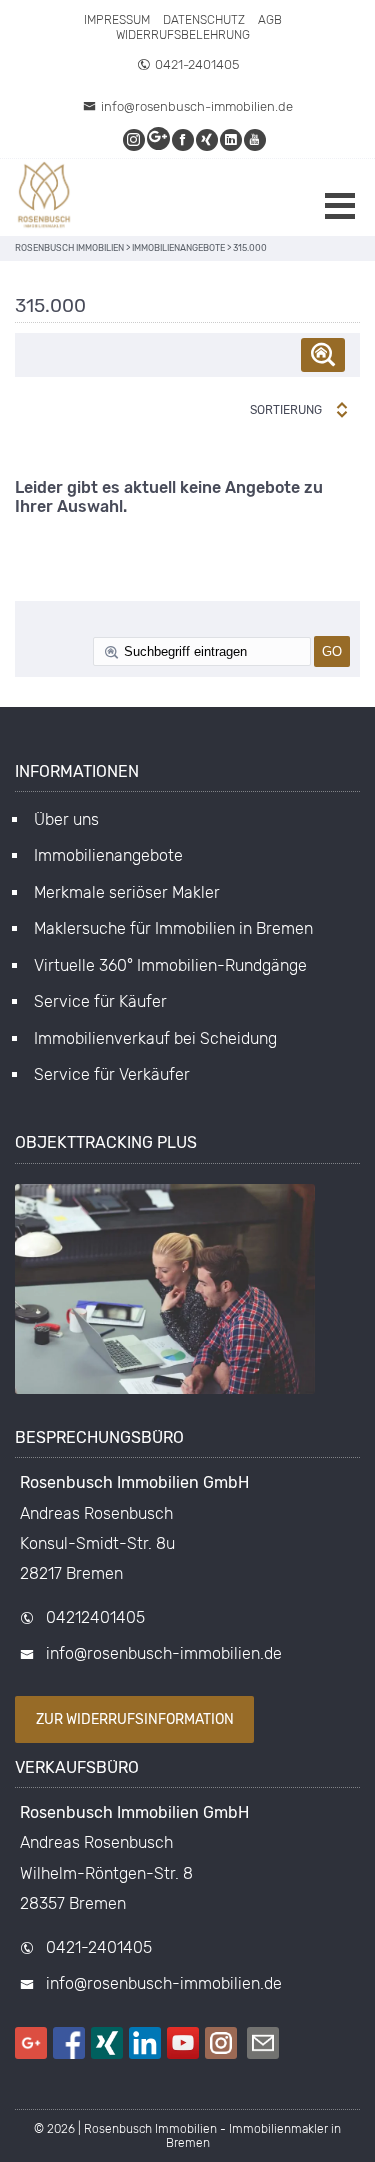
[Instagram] (135, 139)
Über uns (66, 819)
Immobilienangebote (108, 855)
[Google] (159, 139)
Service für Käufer (100, 1001)
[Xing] (208, 139)
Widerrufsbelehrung (183, 35)
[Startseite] (45, 197)
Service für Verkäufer (112, 1074)
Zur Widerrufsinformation (135, 1719)
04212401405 (95, 1617)
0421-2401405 (197, 64)
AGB (270, 20)
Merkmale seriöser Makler (127, 892)
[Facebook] (184, 139)
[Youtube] (256, 139)
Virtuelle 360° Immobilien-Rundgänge (170, 965)
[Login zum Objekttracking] (165, 1394)
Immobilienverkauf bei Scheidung (155, 1038)
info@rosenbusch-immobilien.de (197, 106)
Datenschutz (204, 20)
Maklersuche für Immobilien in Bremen (173, 928)
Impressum (117, 20)
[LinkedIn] (232, 139)
